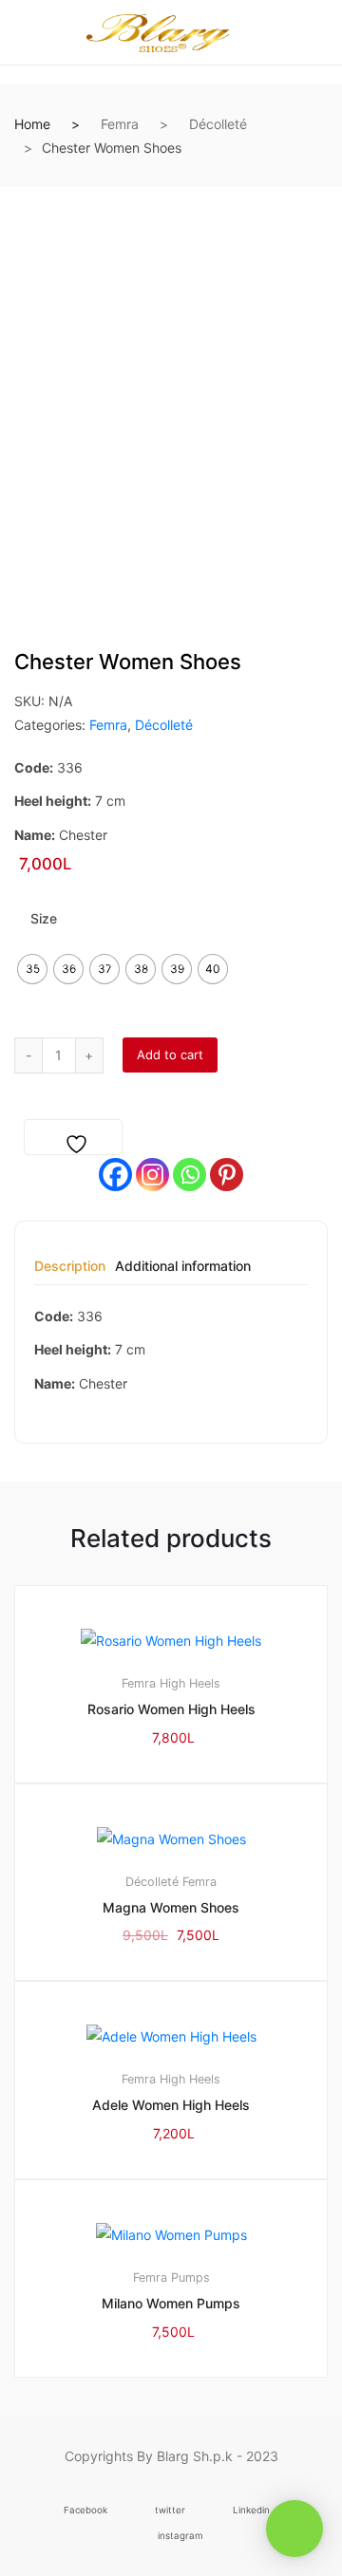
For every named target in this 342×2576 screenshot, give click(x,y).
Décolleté (218, 124)
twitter (170, 2510)
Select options (180, 2441)
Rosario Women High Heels (171, 1709)
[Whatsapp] (190, 1175)
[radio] (32, 969)
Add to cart (170, 1055)
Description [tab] (70, 1267)
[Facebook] (115, 1175)
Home (32, 124)
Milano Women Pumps (171, 2303)
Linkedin (251, 2510)
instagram (180, 2536)
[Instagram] (152, 1175)
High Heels (190, 1683)
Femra (120, 124)
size (44, 918)
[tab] (70, 1272)
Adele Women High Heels (171, 2105)
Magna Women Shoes (171, 1907)
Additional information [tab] (183, 1267)
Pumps (190, 2277)
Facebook (85, 2510)
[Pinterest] (227, 1175)
